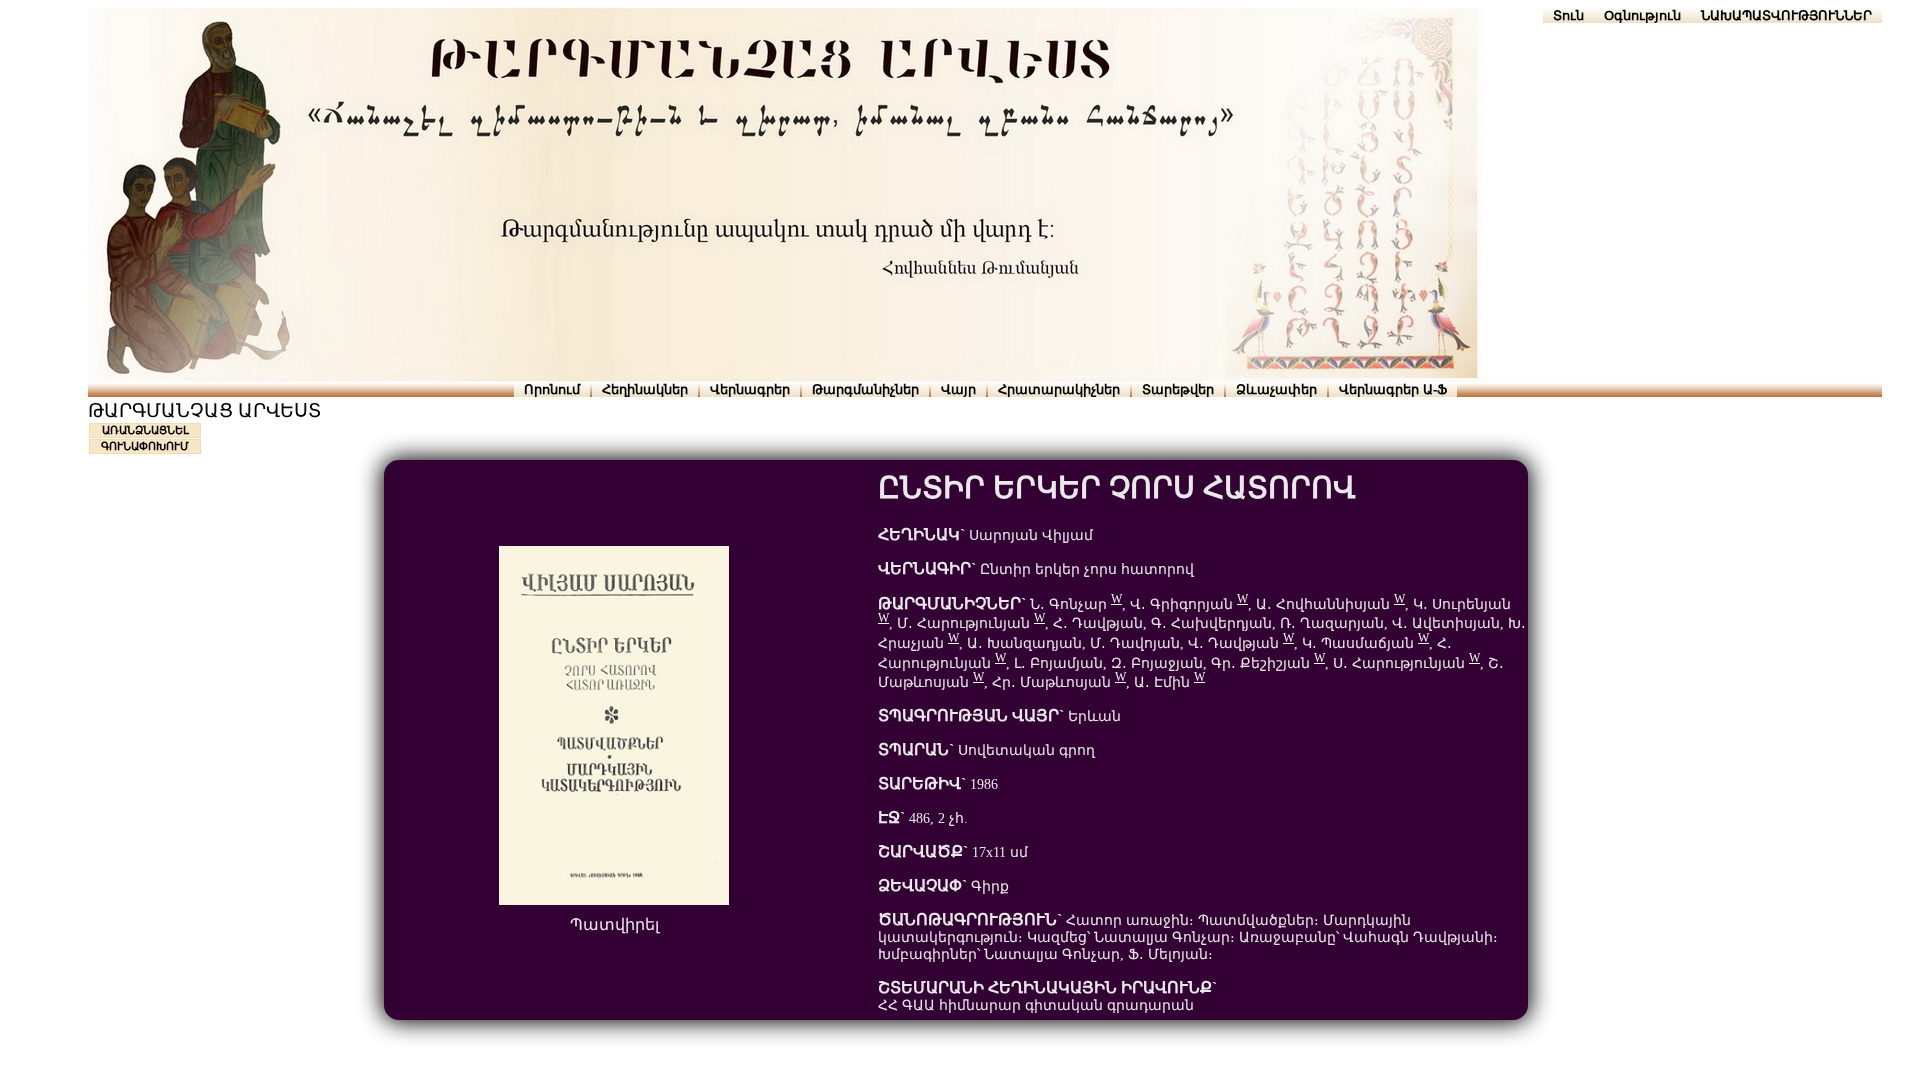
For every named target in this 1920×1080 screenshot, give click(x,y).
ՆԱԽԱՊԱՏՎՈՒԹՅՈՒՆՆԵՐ (1786, 15)
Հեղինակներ (645, 389)
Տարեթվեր (1178, 389)
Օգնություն (1642, 15)
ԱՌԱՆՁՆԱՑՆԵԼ (145, 430)
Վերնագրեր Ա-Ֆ (1393, 389)
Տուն (1568, 15)
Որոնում (552, 389)
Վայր (958, 389)
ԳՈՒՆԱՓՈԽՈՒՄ (145, 446)
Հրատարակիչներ (1059, 389)
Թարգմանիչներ (865, 389)
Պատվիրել (614, 924)
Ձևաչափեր (1276, 389)
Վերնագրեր (750, 389)
